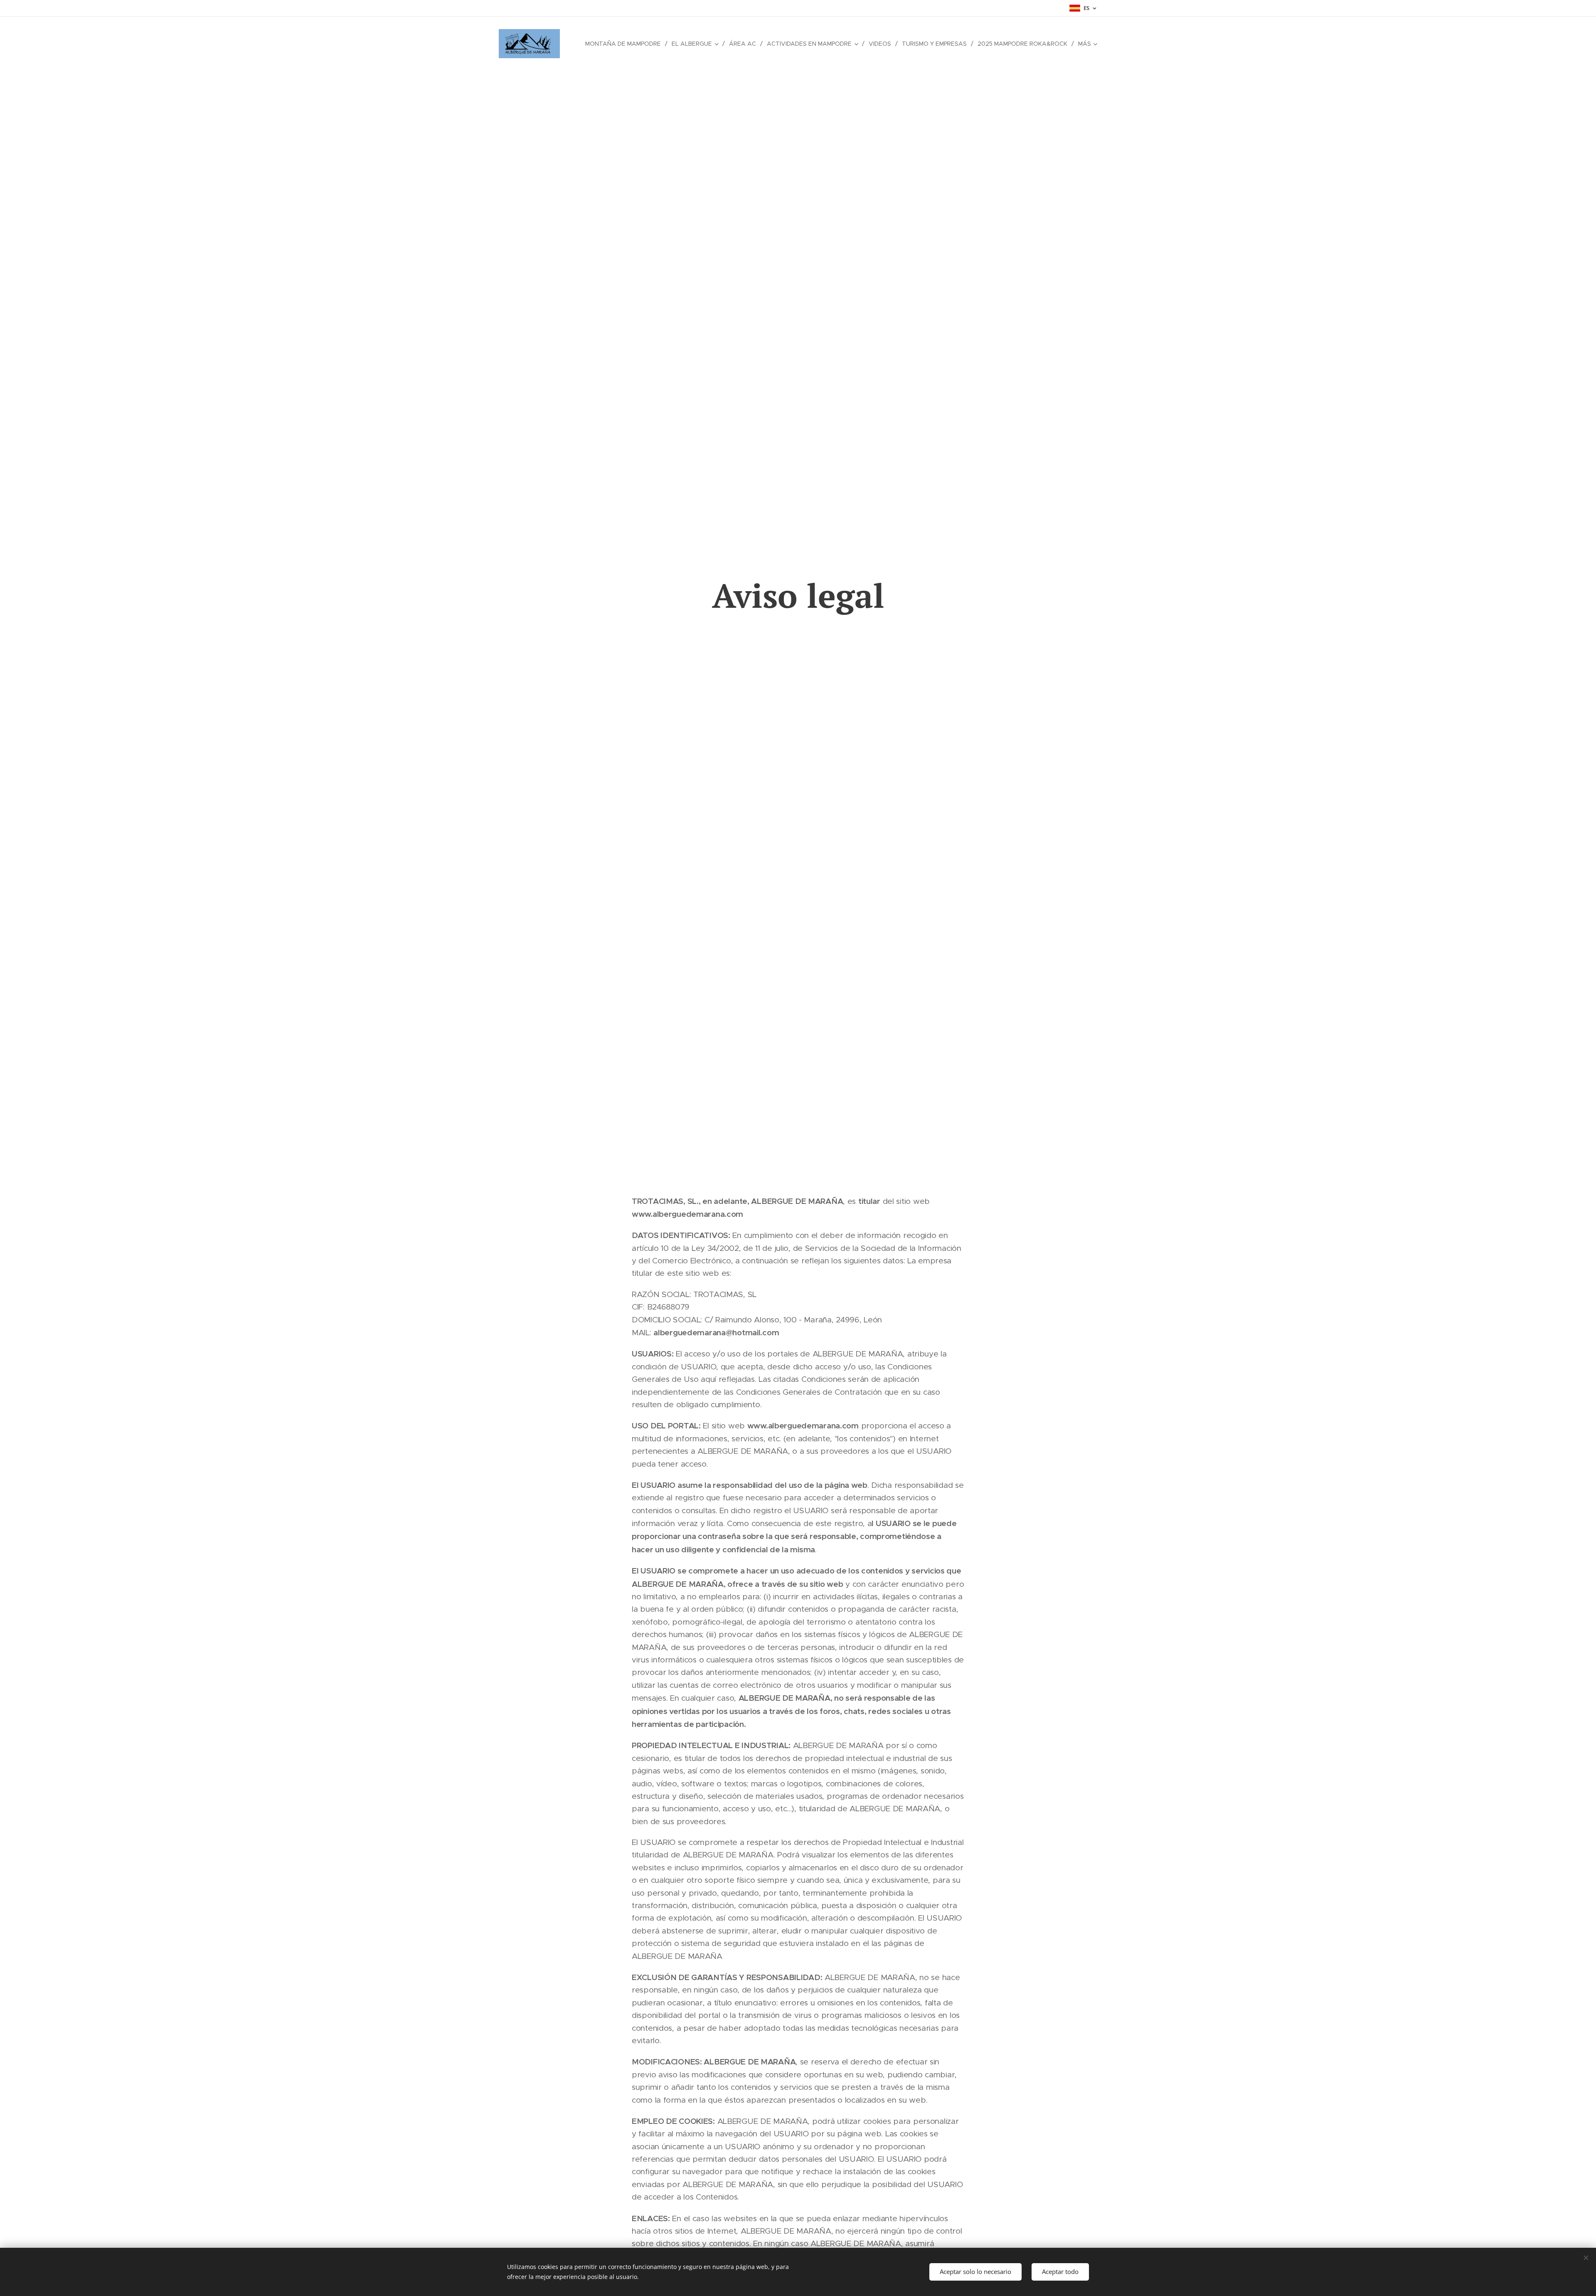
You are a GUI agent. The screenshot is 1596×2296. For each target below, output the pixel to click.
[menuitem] (625, 44)
